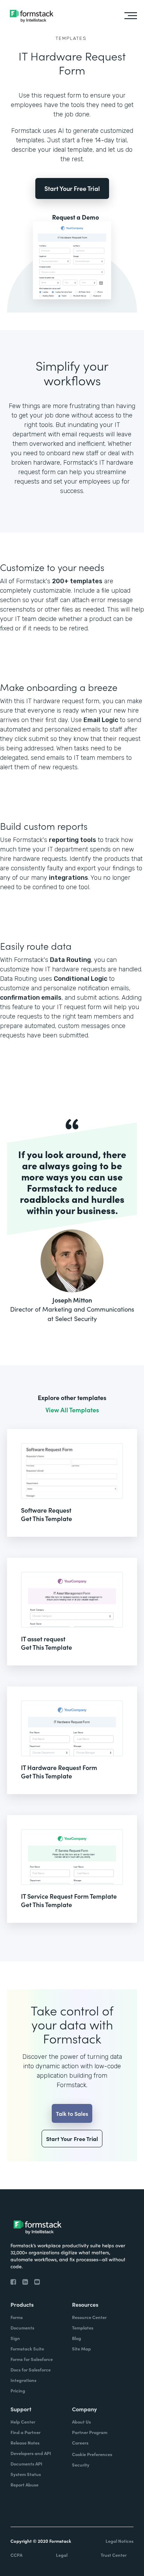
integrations (69, 878)
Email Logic (101, 720)
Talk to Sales (72, 2113)
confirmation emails (31, 998)
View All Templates (72, 1410)
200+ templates (77, 581)
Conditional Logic (81, 979)
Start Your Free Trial (72, 188)
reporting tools (73, 840)
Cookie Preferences (92, 2454)
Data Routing (70, 960)
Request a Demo (75, 217)
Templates (71, 38)
